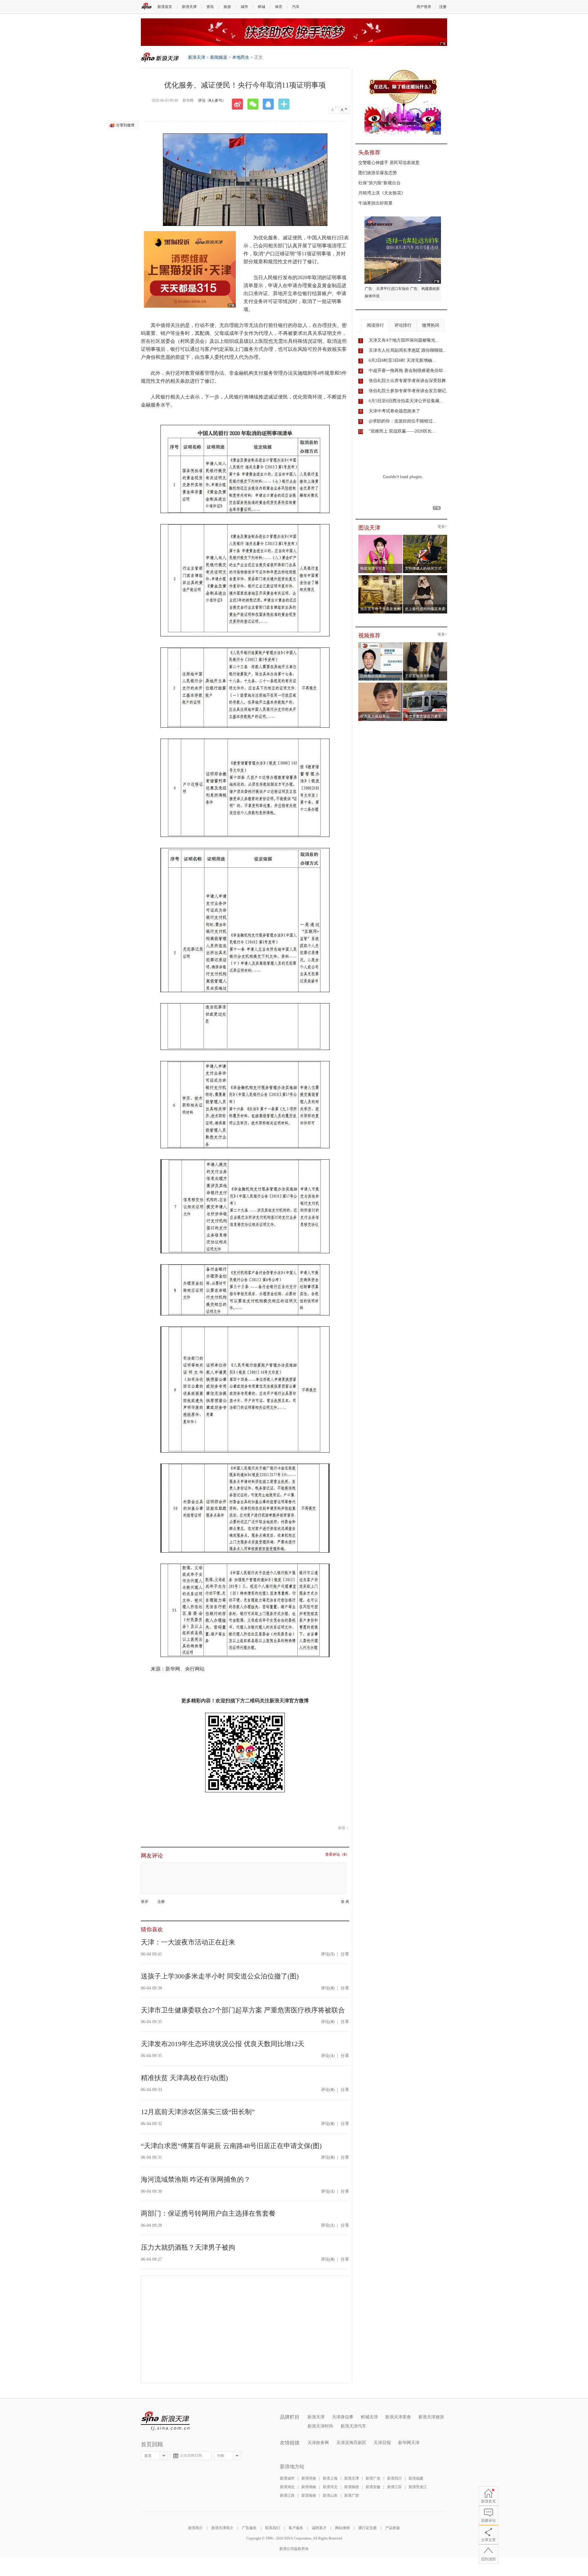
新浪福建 (416, 2478)
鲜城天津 (369, 2417)
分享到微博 (125, 125)
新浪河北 (330, 2487)
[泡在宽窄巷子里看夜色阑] (381, 577)
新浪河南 (309, 2478)
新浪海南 (309, 2495)
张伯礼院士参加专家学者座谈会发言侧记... (409, 391)
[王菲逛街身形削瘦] (425, 644)
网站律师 (342, 2528)
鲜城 (262, 7)
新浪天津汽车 (353, 2426)
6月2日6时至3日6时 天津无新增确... (402, 360)
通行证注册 (367, 2528)
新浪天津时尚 (320, 2426)
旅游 (227, 7)
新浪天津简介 (222, 2528)
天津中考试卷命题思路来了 (394, 411)
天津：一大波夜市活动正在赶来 (188, 1942)
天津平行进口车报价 (393, 289)
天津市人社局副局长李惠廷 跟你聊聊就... (408, 350)
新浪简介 (195, 2528)
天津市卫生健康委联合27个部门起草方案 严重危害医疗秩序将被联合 (243, 2010)
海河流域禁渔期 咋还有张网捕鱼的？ (196, 2179)
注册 (443, 7)
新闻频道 (219, 57)
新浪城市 (287, 2478)
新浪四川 (394, 2478)
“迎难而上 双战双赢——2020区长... (402, 431)
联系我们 (273, 2528)
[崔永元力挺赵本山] (381, 684)
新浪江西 (287, 2495)
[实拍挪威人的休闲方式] (425, 537)
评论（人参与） (212, 100)
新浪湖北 (287, 2487)
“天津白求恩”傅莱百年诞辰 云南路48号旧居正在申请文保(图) (231, 2146)
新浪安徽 (373, 2487)
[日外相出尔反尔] (381, 644)
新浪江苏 (394, 2487)
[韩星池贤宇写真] (381, 537)
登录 (145, 1902)
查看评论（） (337, 1855)
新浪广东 (373, 2478)
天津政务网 (318, 2443)
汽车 (296, 7)
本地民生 (241, 57)
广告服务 (249, 2528)
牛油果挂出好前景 (375, 203)
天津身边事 (343, 2417)
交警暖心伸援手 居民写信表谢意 (389, 163)
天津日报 (382, 2443)
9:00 (221, 2456)
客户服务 (296, 2528)
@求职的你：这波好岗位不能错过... (403, 421)
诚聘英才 (319, 2528)
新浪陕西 (352, 2487)
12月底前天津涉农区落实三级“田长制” (198, 2112)
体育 (279, 7)
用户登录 (424, 7)
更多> (442, 527)
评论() (328, 1954)
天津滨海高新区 (351, 2443)
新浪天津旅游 (431, 2417)
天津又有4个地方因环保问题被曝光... (404, 340)
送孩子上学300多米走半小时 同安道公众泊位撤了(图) (220, 1976)
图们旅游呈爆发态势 (378, 173)
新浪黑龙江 (418, 2487)
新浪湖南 (309, 2487)
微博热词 (431, 325)
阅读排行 (375, 325)
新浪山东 (330, 2495)
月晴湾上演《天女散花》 (382, 193)
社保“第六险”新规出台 (379, 183)
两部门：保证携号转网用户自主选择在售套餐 (208, 2213)
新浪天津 (189, 7)
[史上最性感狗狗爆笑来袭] (425, 577)
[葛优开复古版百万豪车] (425, 684)
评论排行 (403, 325)
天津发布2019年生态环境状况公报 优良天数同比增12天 (223, 2044)
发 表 (345, 1902)
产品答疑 (393, 2528)
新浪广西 (352, 2495)
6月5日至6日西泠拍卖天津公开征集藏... (406, 401)
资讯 (210, 7)
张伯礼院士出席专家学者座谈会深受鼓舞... (409, 381)
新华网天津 (409, 2443)
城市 (244, 7)
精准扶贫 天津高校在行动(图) (184, 2078)
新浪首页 (165, 7)
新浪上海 (330, 2478)
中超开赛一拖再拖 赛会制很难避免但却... (408, 371)
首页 (148, 2456)
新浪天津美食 (398, 2417)
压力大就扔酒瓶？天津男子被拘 (188, 2247)
